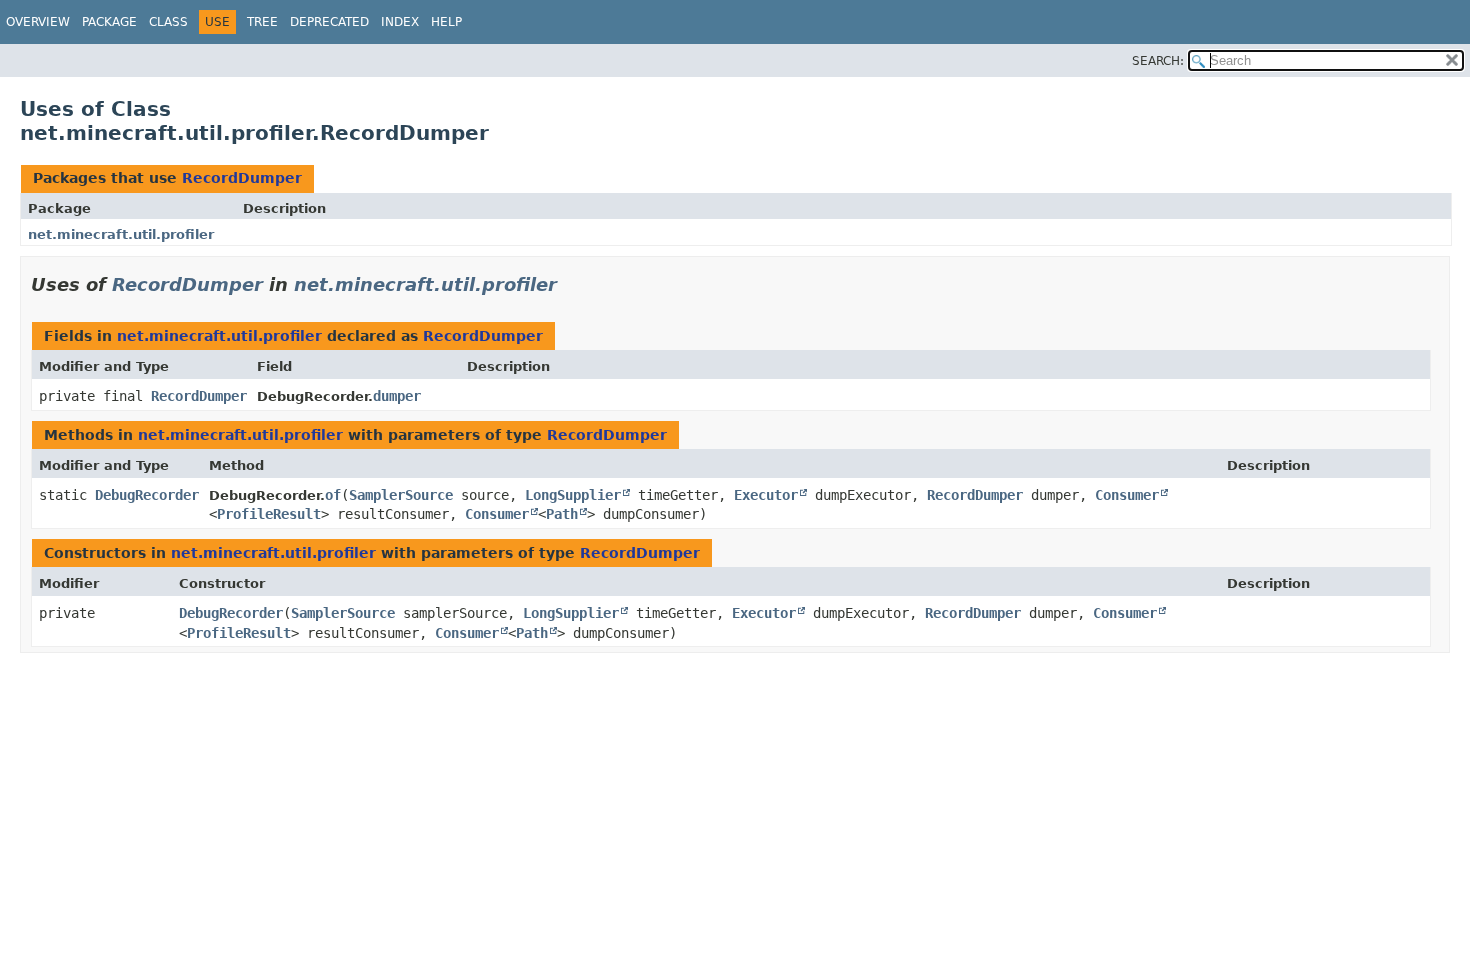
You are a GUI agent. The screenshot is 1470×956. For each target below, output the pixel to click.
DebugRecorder (147, 495)
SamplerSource (401, 495)
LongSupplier (573, 495)
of (333, 495)
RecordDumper (242, 178)
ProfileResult (269, 514)
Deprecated (329, 22)
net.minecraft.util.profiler (121, 234)
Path (562, 514)
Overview (38, 22)
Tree (262, 22)
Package (109, 22)
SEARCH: (1158, 61)
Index (400, 22)
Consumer (1127, 495)
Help (446, 22)
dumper (397, 396)
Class (168, 22)
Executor (766, 495)
